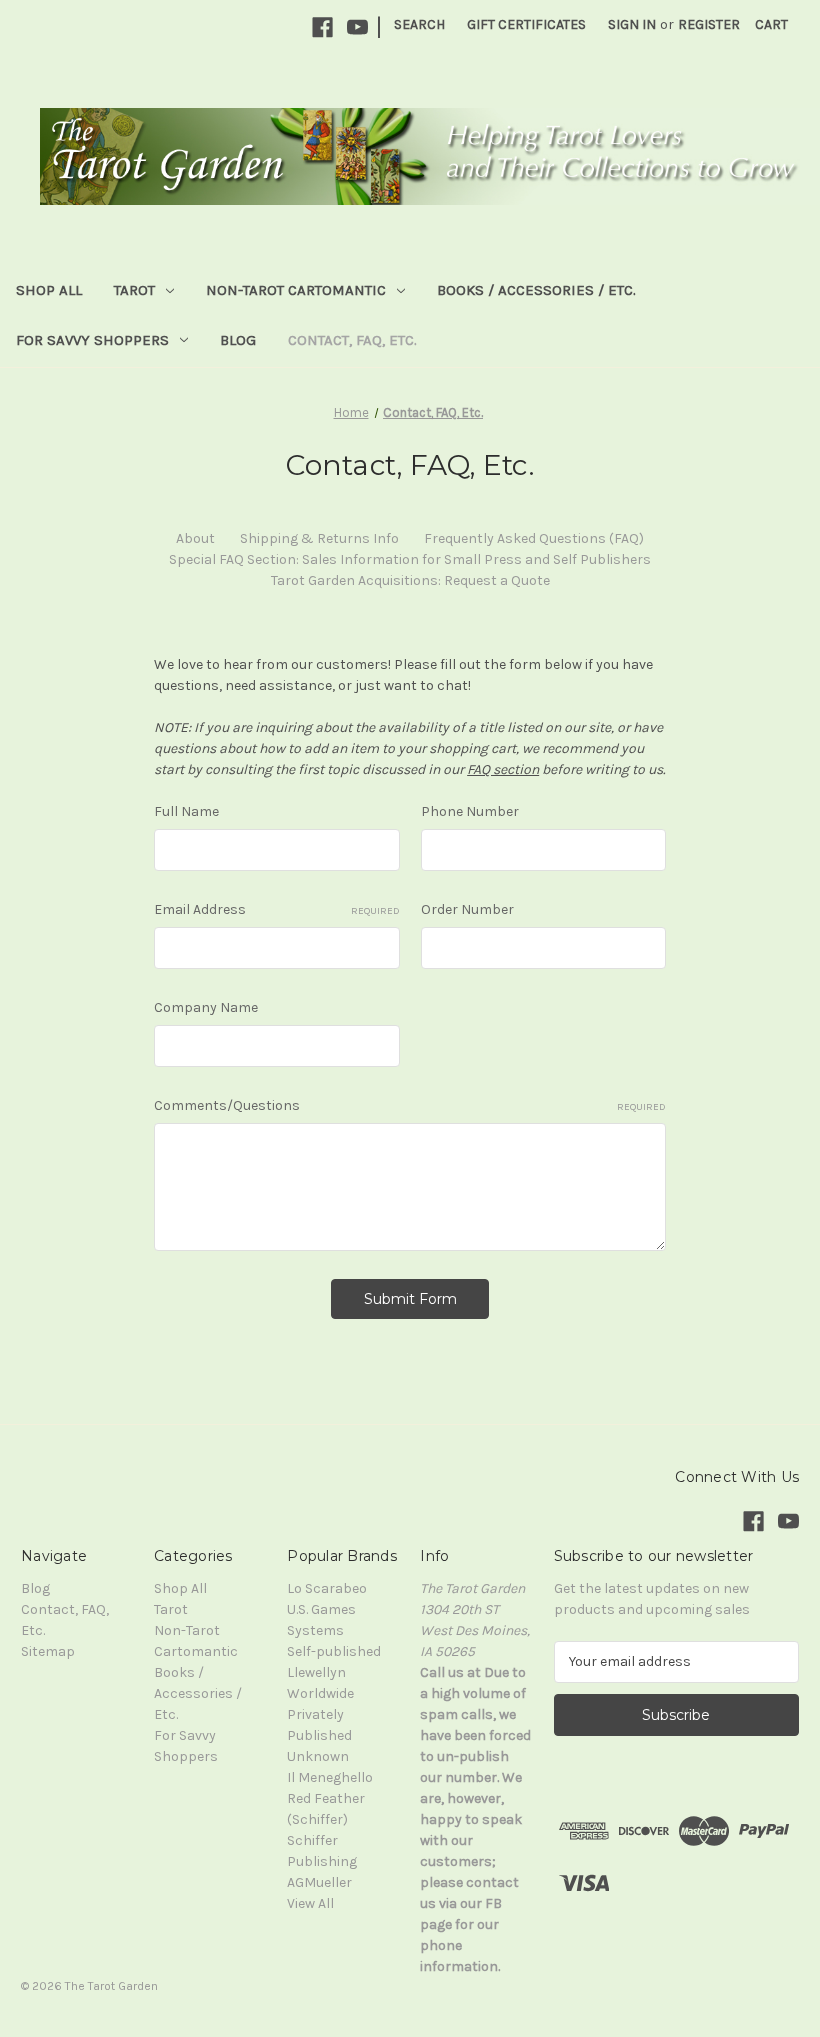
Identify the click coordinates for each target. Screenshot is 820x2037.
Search (419, 24)
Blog (238, 340)
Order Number (467, 909)
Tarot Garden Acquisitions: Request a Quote (410, 580)
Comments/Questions (410, 1105)
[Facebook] (322, 27)
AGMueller (319, 1882)
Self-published (334, 1651)
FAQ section (503, 769)
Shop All (49, 290)
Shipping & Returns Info (319, 538)
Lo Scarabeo (327, 1588)
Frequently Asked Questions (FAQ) (534, 538)
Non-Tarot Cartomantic (296, 290)
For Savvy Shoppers (92, 340)
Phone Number (470, 811)
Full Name (186, 811)
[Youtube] (357, 27)
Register (709, 24)
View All (310, 1903)
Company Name (206, 1007)
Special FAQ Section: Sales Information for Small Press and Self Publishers (410, 559)
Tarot (134, 290)
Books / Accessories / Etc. (536, 290)
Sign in (632, 24)
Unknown (318, 1756)
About (195, 538)
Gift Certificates (526, 24)
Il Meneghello (330, 1777)
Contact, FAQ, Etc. (352, 340)
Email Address (276, 909)
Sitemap (48, 1651)
